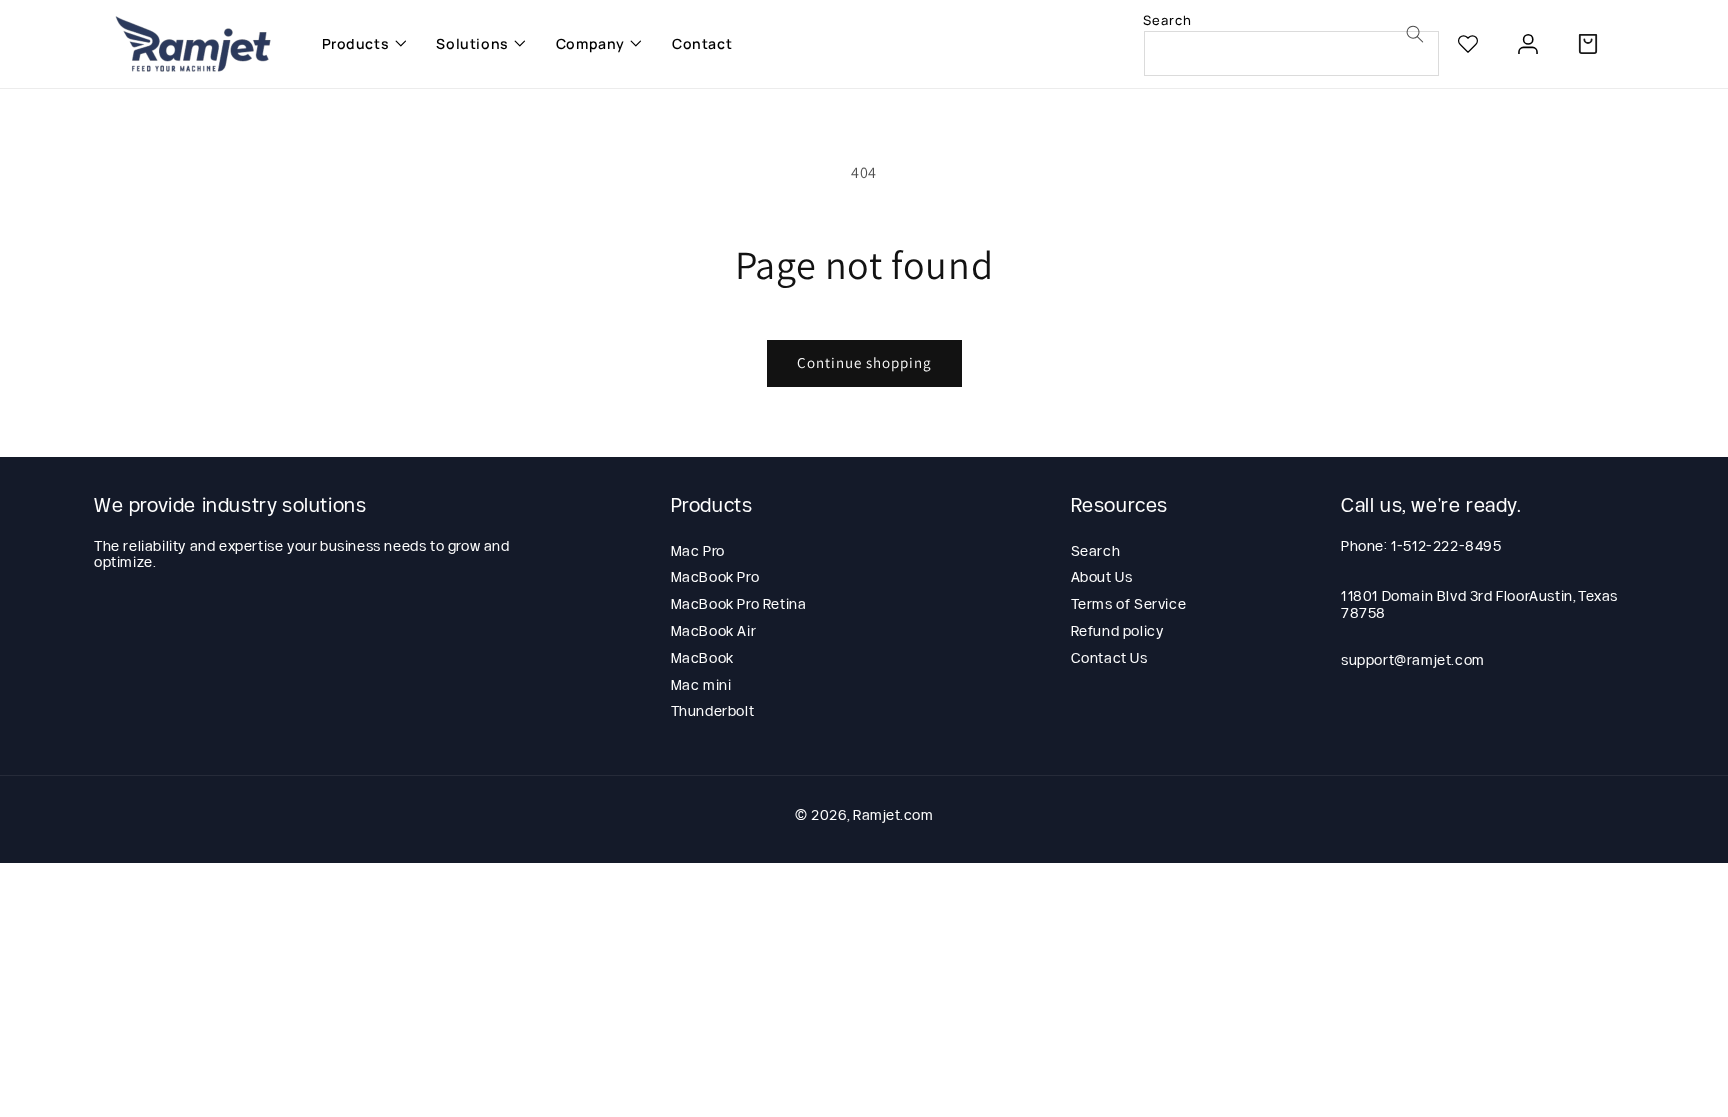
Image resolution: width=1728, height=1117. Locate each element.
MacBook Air (714, 631)
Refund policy (1117, 631)
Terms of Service (1129, 604)
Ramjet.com (893, 815)
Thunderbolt (713, 711)
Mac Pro (698, 551)
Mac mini (701, 685)
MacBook (702, 658)
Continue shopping (864, 362)
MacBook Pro (715, 577)
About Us (1102, 577)
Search (1096, 551)
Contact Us (1109, 658)
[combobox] (1291, 53)
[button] (359, 44)
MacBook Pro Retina (739, 604)
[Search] (1415, 34)
